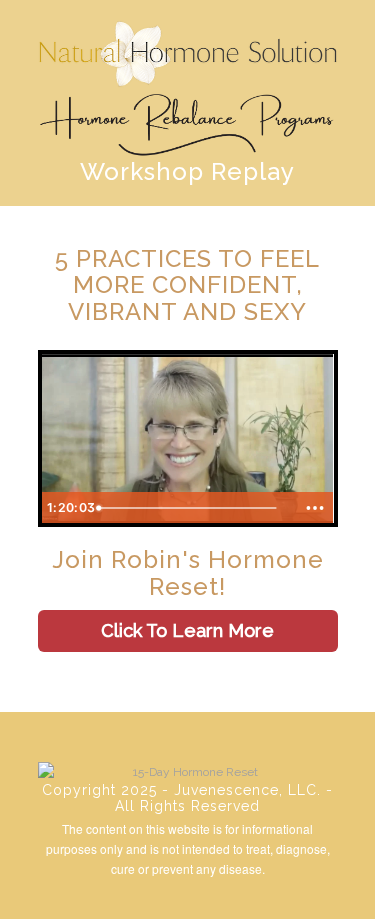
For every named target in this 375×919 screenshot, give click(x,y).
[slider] (194, 508)
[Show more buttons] (315, 508)
